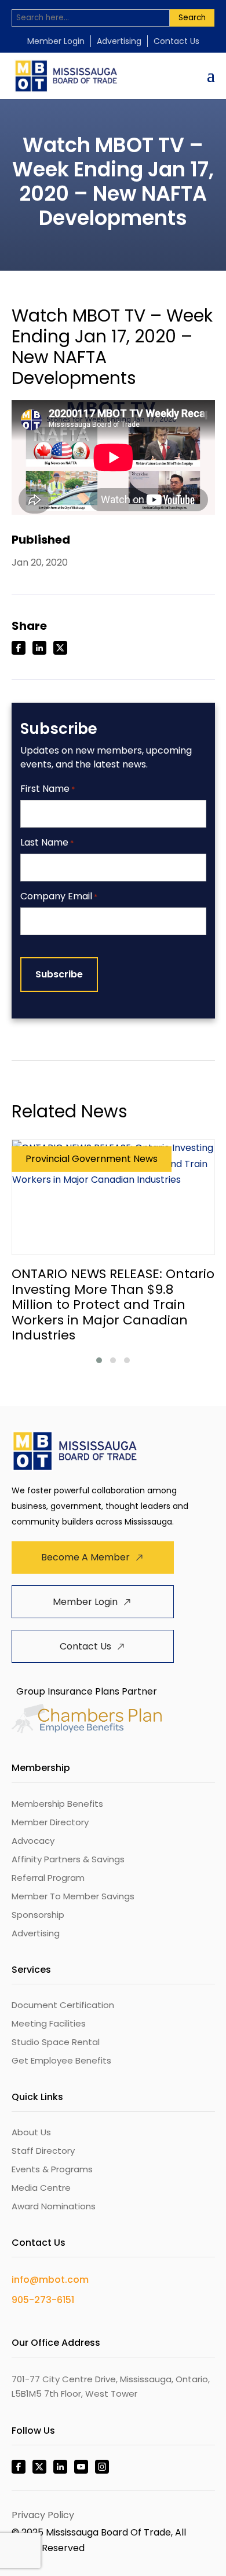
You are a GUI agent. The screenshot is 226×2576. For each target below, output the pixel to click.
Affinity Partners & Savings (68, 1859)
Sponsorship (38, 1915)
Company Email (59, 897)
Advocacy (33, 1841)
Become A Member (85, 1557)
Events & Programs (52, 2169)
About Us (31, 2132)
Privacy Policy (43, 2515)
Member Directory (50, 1822)
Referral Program (48, 1878)
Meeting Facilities (49, 2023)
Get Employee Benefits (61, 2060)
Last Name (47, 843)
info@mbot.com (50, 2280)
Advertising (119, 41)
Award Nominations (54, 2206)
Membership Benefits (57, 1804)
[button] (99, 1360)
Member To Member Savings (73, 1896)
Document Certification (63, 2005)
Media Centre (41, 2188)
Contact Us (176, 41)
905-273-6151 (43, 2300)
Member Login (56, 41)
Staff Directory (43, 2151)
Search (192, 18)
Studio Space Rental (56, 2042)
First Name (48, 789)
